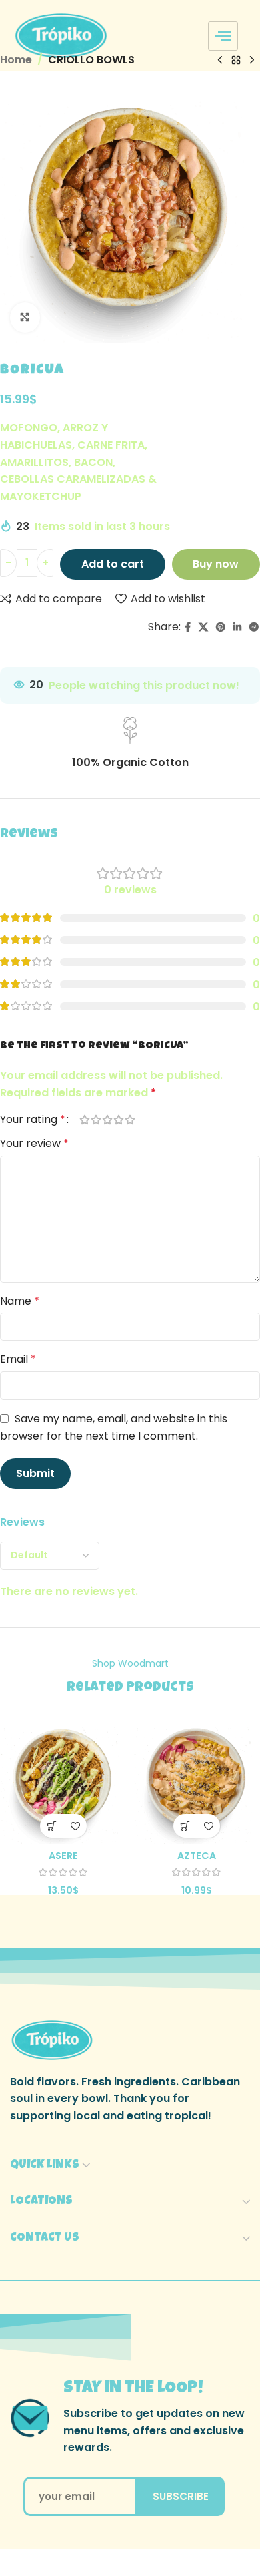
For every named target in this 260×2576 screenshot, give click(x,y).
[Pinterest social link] (221, 627)
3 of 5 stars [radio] (107, 1120)
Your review (34, 1143)
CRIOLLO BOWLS (91, 60)
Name (20, 1301)
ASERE (63, 1856)
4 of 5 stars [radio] (118, 1120)
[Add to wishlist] (75, 1826)
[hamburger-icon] (223, 36)
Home (16, 60)
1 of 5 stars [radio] (84, 1120)
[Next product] (252, 61)
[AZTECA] (197, 1781)
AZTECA (197, 1856)
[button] (52, 1826)
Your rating (33, 1120)
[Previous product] (220, 61)
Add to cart (113, 564)
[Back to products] (236, 61)
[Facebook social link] (188, 627)
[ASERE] (63, 1781)
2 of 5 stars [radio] (96, 1120)
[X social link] (203, 627)
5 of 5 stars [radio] (130, 1120)
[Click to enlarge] (25, 317)
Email (18, 1359)
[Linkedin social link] (237, 627)
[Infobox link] (130, 744)
